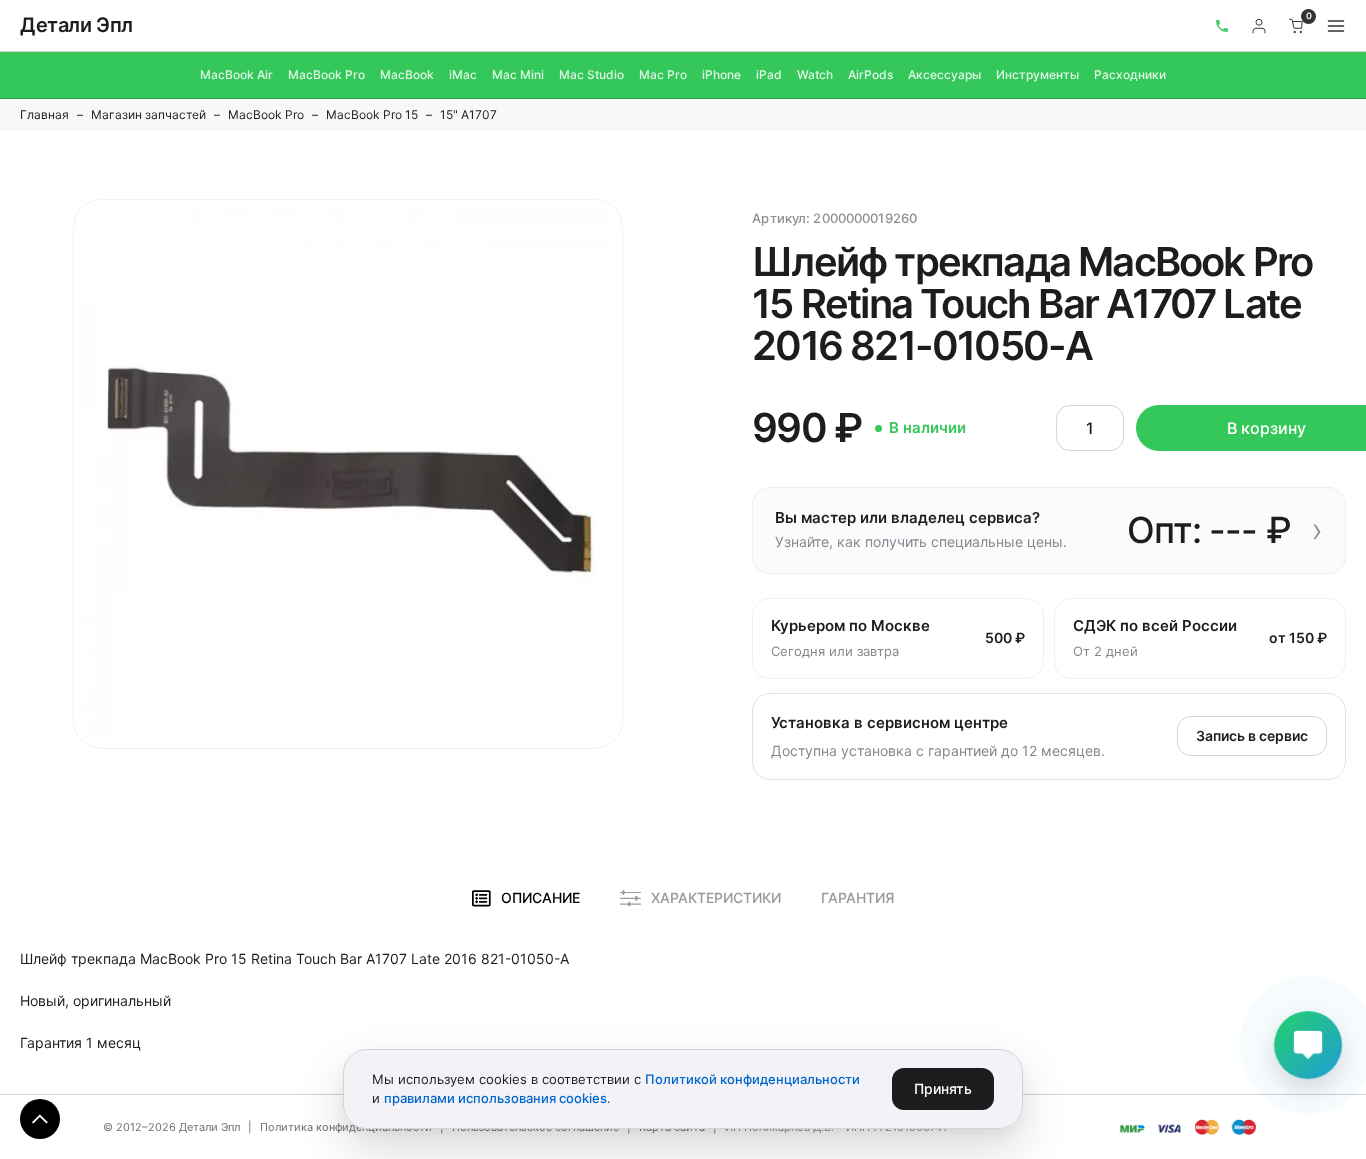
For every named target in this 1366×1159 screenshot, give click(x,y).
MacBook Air (236, 74)
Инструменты (1037, 74)
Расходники (1130, 74)
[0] (1297, 26)
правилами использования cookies (495, 1098)
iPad (769, 74)
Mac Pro (663, 74)
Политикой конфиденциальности (752, 1079)
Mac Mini (518, 74)
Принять (943, 1088)
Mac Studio (591, 74)
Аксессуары (944, 74)
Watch (815, 74)
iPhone (721, 74)
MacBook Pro (326, 74)
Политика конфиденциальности (346, 1127)
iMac (463, 74)
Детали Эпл (76, 25)
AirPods (870, 74)
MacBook (407, 74)
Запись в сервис (1252, 735)
